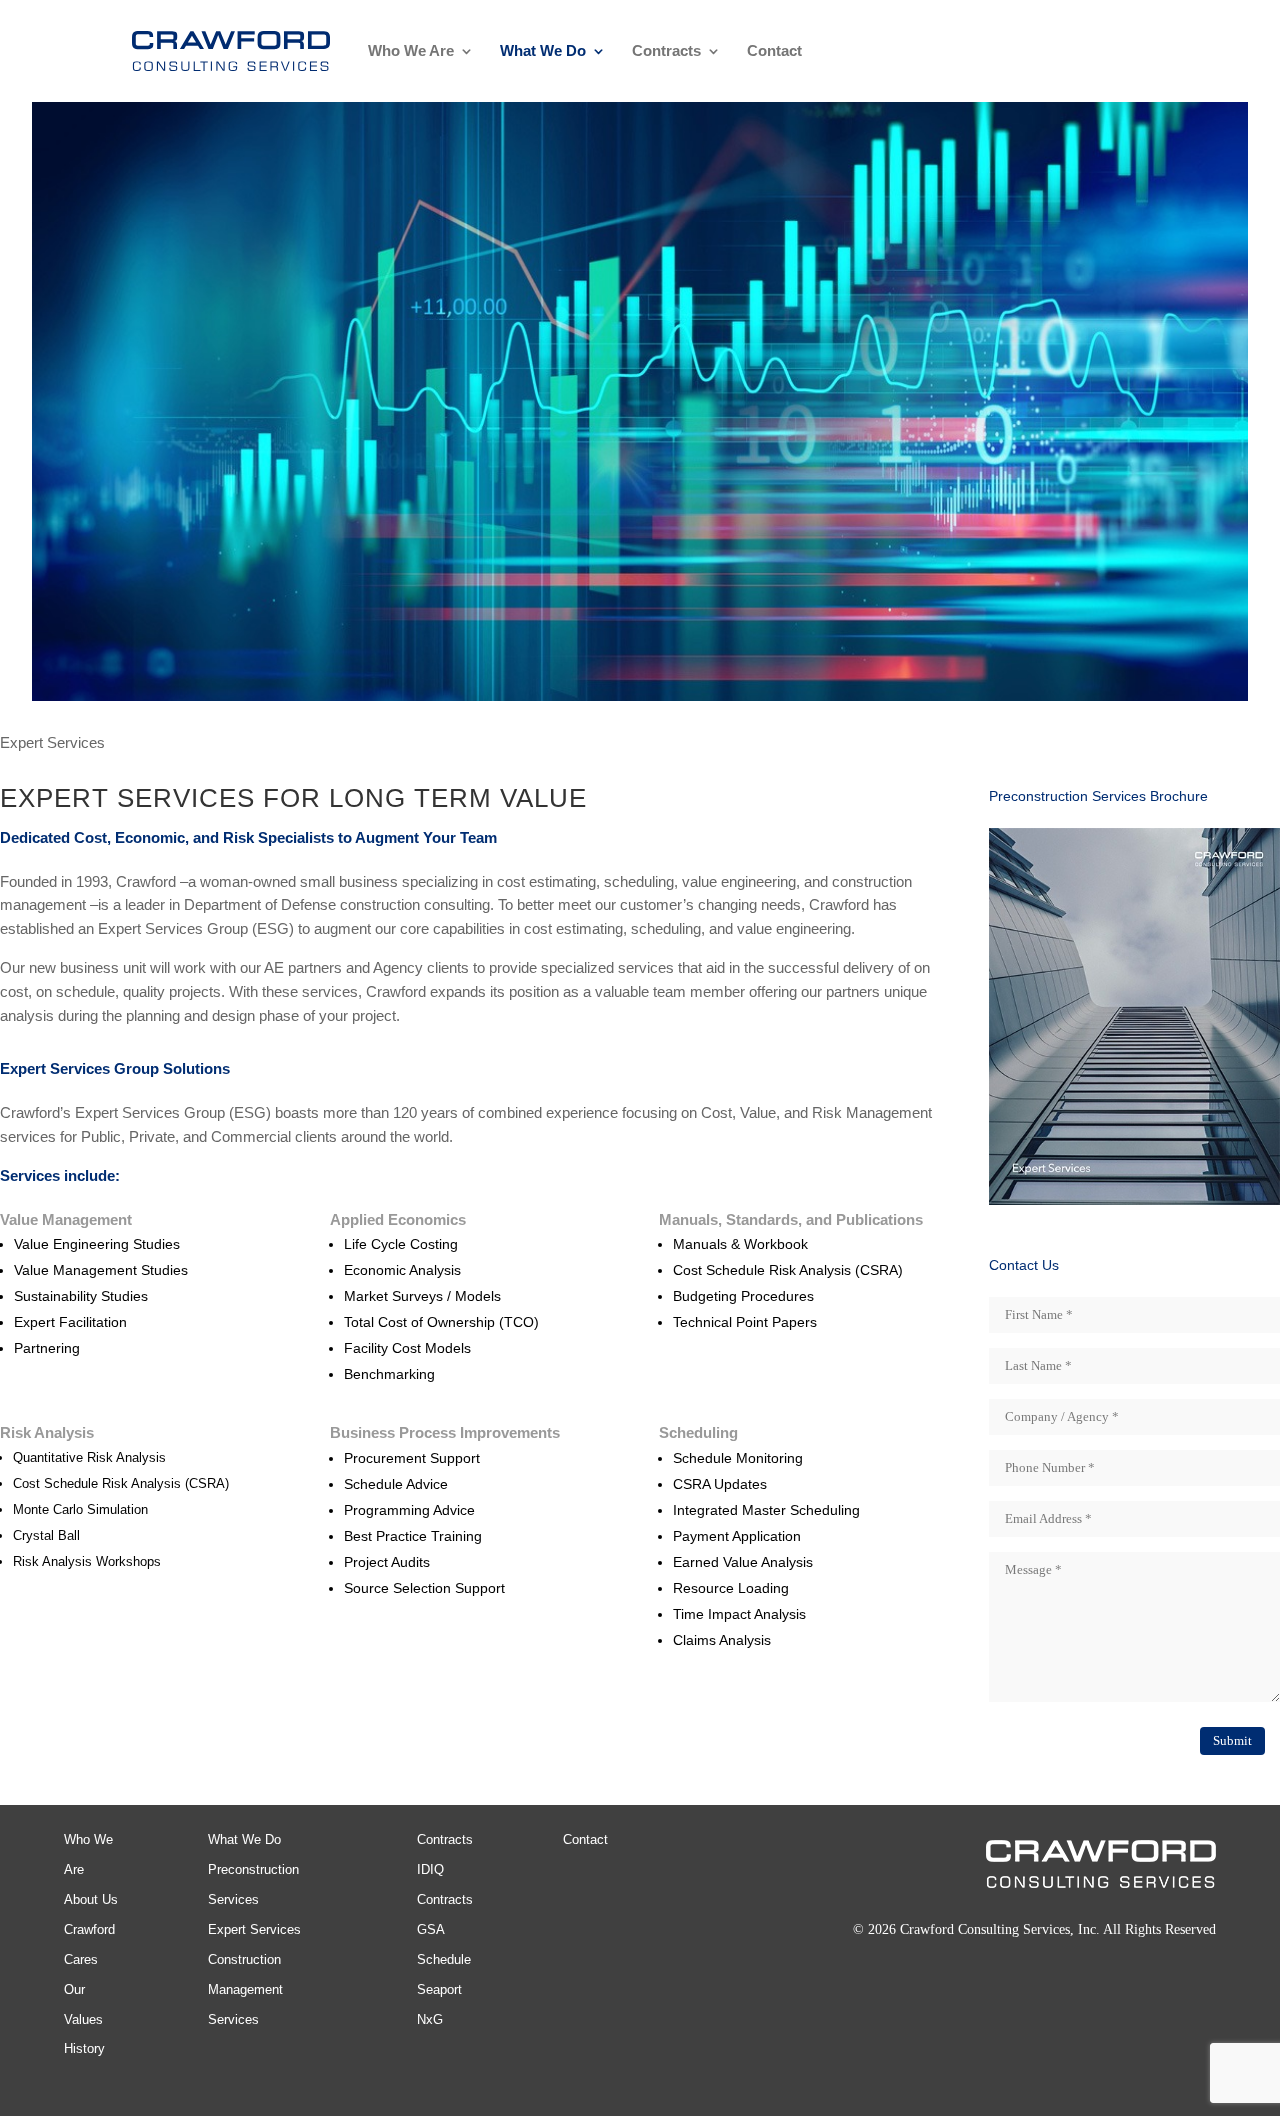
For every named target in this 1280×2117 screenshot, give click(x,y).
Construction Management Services (245, 1989)
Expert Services (254, 1929)
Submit (1232, 1740)
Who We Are (411, 51)
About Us (91, 1899)
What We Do (543, 51)
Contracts (666, 51)
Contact (774, 51)
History (84, 2048)
